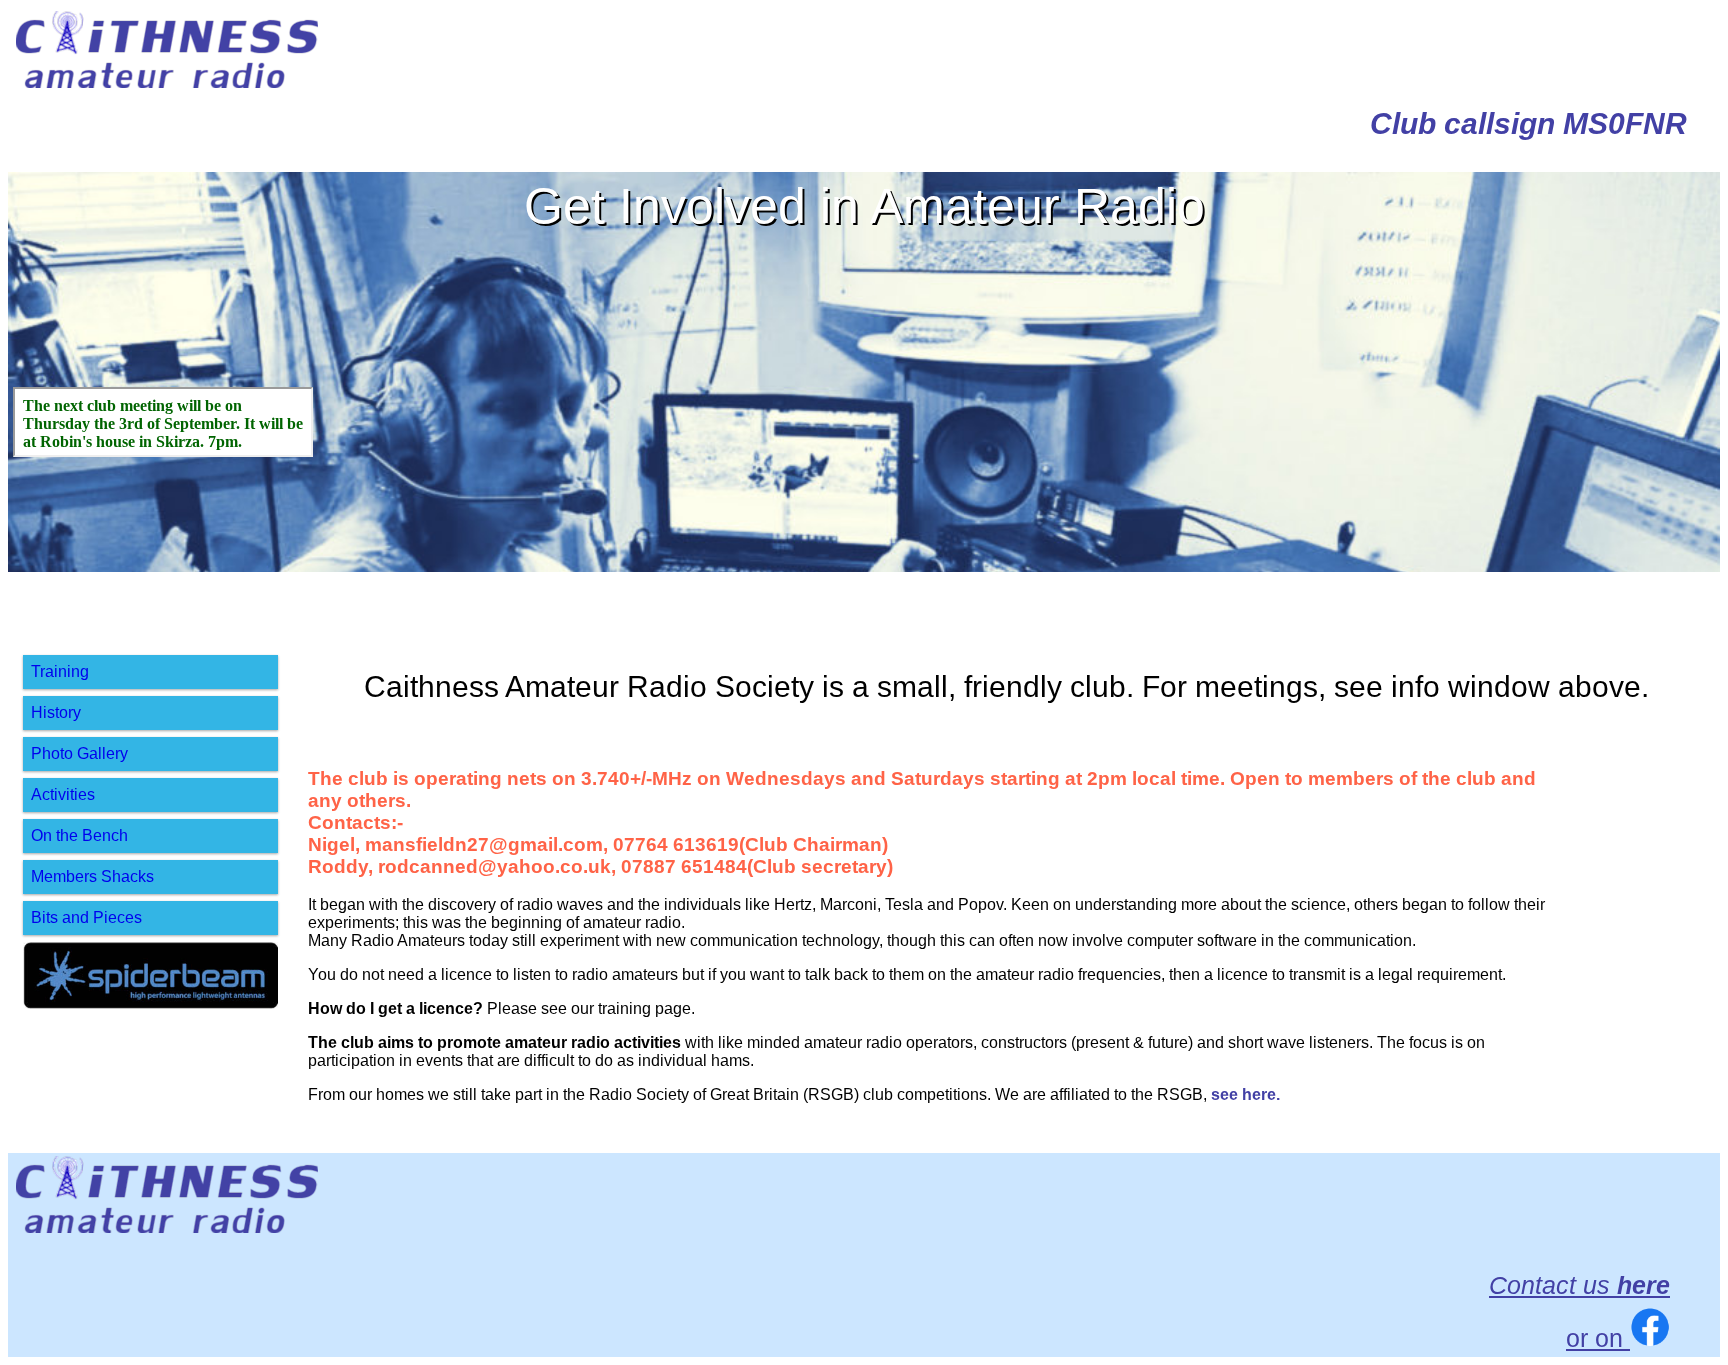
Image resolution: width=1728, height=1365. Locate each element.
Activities (63, 794)
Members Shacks (92, 876)
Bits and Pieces (86, 917)
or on (1598, 1338)
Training (60, 671)
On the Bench (79, 835)
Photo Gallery (79, 753)
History (56, 712)
